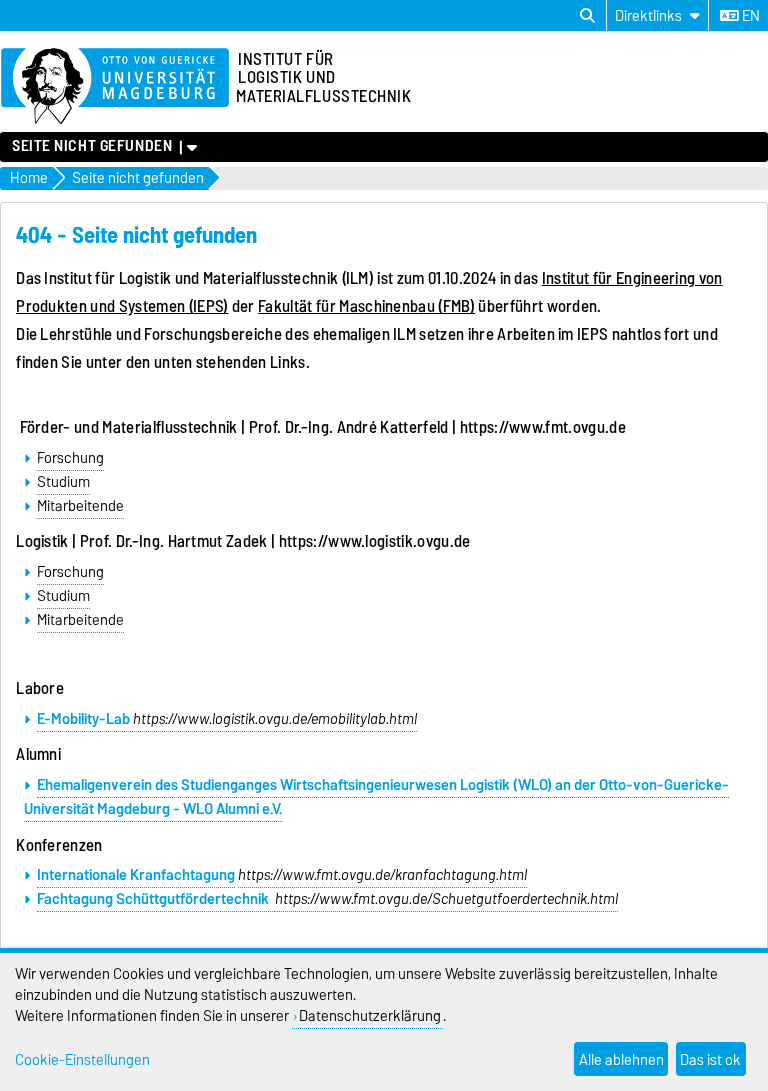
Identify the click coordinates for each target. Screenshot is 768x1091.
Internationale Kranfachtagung (136, 875)
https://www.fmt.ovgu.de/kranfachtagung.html (382, 875)
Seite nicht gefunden (92, 146)
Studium (63, 482)
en (749, 16)
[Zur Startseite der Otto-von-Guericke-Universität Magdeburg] (115, 87)
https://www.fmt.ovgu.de (543, 427)
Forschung (70, 458)
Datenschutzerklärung (370, 1015)
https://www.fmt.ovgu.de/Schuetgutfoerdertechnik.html (446, 899)
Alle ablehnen (621, 1059)
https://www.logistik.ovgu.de (375, 541)
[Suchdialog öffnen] (587, 16)
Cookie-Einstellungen (82, 1059)
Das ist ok (710, 1059)
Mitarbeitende (80, 506)
